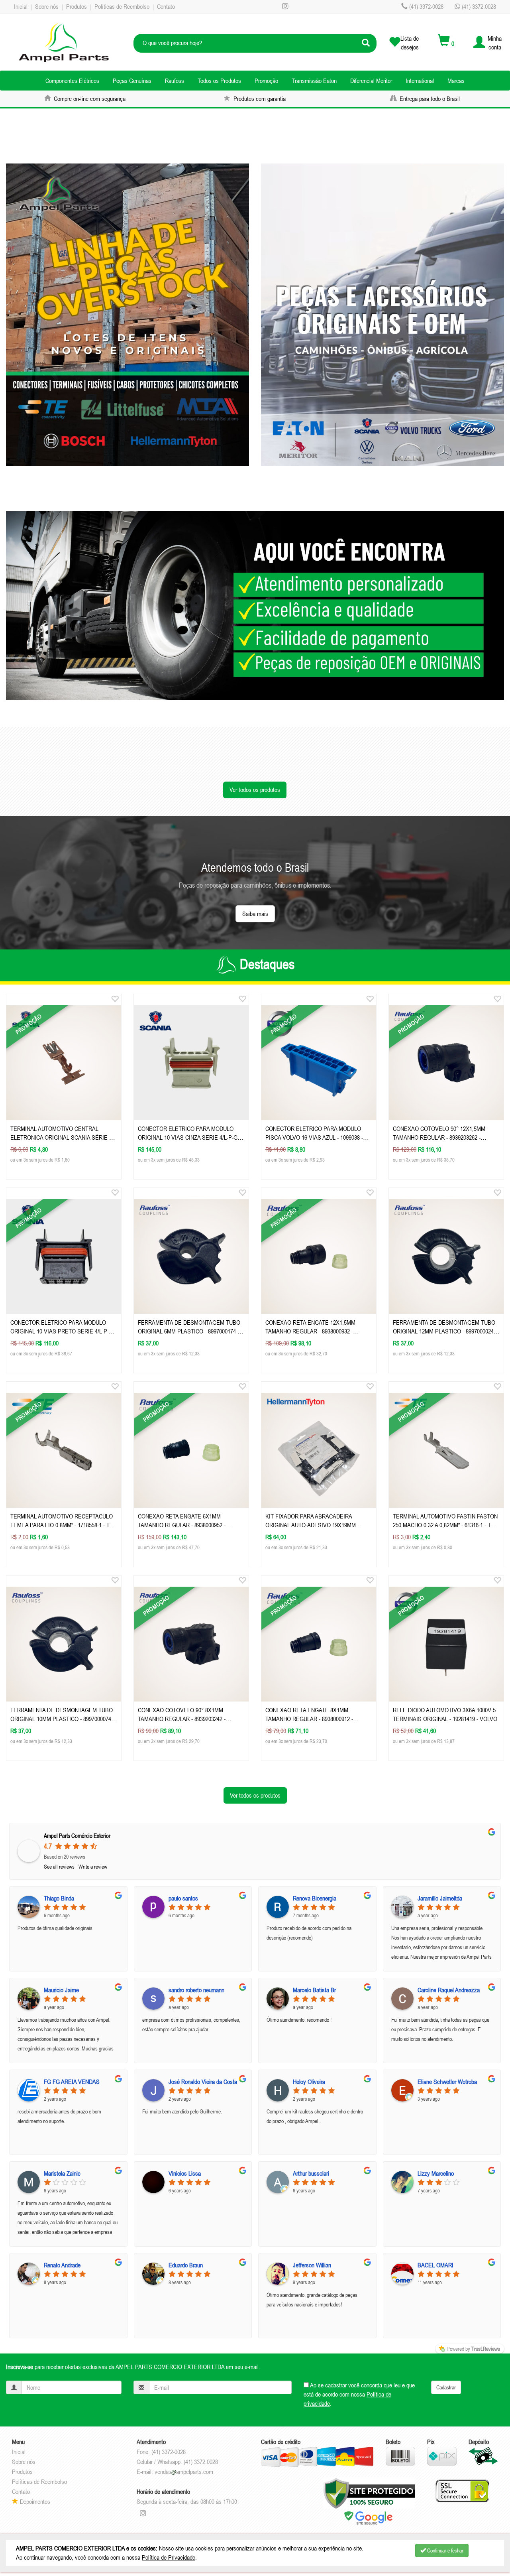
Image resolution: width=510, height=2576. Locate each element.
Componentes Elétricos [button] (72, 81)
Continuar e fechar (445, 2550)
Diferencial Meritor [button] (371, 81)
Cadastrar (446, 2387)
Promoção (266, 81)
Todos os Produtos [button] (219, 81)
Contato (166, 6)
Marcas (456, 81)
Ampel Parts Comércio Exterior (77, 1836)
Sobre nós (47, 6)
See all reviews (59, 1867)
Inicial (21, 6)
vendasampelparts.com (184, 2472)
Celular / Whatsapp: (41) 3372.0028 (177, 2462)
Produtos (76, 6)
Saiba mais (255, 914)
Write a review (93, 1867)
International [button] (420, 81)
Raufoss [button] (175, 81)
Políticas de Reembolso (122, 6)
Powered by (473, 2349)
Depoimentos (34, 2501)
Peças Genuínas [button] (132, 81)
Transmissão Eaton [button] (314, 81)
